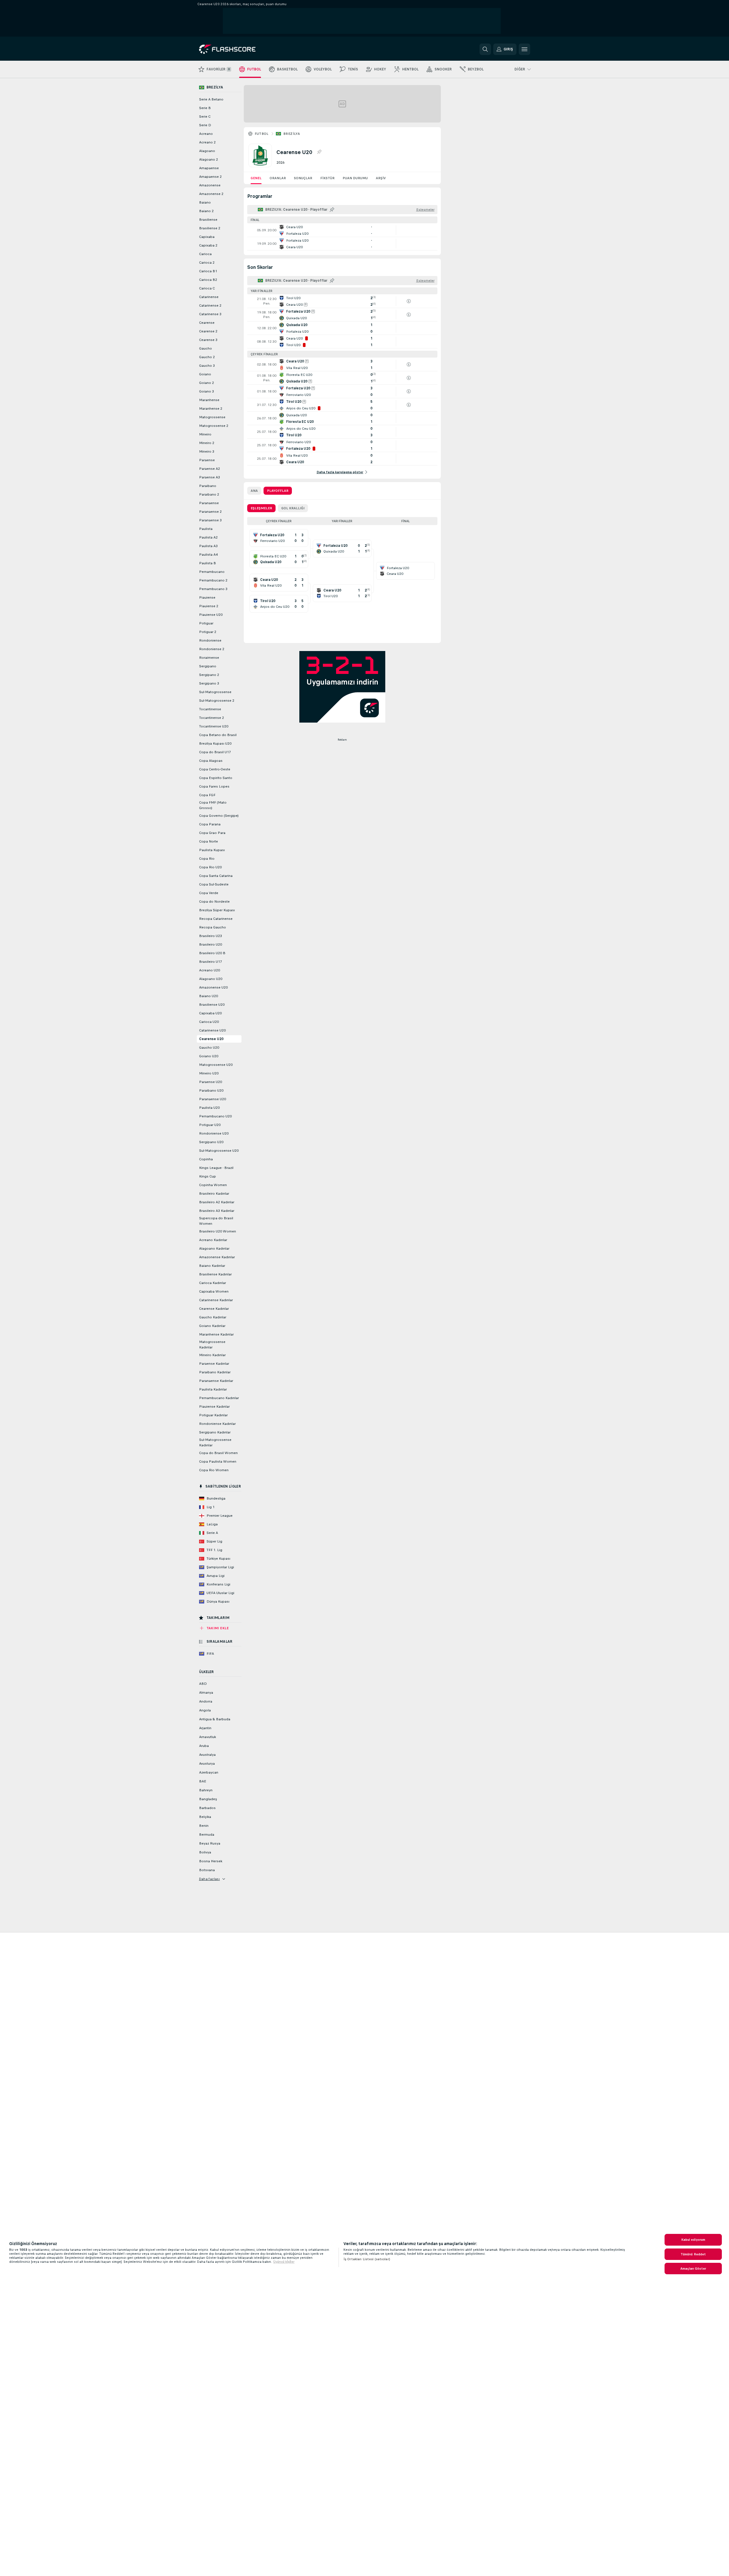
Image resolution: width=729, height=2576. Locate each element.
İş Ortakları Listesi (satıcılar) (367, 2259)
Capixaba (207, 237)
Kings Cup (208, 1176)
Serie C (205, 117)
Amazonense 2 (211, 194)
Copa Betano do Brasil (218, 735)
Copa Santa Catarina (216, 876)
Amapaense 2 (210, 177)
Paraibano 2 (209, 494)
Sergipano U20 (211, 1142)
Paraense (207, 460)
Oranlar (278, 178)
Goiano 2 (207, 383)
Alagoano (207, 151)
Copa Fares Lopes (214, 786)
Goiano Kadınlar (212, 1326)
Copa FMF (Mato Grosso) (213, 805)
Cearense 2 (208, 331)
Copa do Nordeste (214, 902)
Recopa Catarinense (216, 919)
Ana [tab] (254, 491)
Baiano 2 (206, 211)
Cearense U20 (211, 1039)
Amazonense (210, 185)
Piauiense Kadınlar (214, 1407)
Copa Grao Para (212, 833)
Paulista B (208, 563)
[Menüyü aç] (524, 49)
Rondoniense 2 (212, 649)
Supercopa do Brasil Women (216, 1221)
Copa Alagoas (211, 761)
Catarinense (209, 297)
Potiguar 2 (208, 632)
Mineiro (205, 434)
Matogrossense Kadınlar (212, 1345)
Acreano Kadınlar (213, 1240)
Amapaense (209, 168)
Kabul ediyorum (693, 2240)
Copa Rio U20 (210, 867)
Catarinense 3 (210, 314)
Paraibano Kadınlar (215, 1372)
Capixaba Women (214, 1291)
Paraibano (208, 486)
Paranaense (209, 503)
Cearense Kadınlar (214, 1309)
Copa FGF (207, 795)
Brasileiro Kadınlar (214, 1194)
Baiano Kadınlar (212, 1266)
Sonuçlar (303, 178)
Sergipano (208, 666)
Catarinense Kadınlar (216, 1300)
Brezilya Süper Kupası (217, 910)
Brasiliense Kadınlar (215, 1274)
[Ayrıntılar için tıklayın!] (342, 230)
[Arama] (485, 49)
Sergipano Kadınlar (215, 1432)
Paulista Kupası (212, 850)
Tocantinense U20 (214, 726)
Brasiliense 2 (210, 228)
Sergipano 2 (209, 675)
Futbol (262, 134)
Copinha (206, 1159)
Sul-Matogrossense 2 (217, 701)
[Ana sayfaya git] (238, 49)
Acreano (206, 134)
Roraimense (209, 658)
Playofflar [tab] (278, 491)
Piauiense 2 (209, 606)
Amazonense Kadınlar (217, 1257)
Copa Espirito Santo (216, 778)
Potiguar (206, 623)
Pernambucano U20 (215, 1116)
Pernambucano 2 (213, 580)
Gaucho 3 (207, 366)
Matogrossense (212, 417)
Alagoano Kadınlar (214, 1248)
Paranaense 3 (210, 520)
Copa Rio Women (214, 1470)
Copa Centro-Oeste (215, 769)
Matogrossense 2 (214, 426)
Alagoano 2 (209, 159)
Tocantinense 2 (212, 718)
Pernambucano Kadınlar (219, 1398)
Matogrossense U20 (216, 1065)
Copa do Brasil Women (218, 1453)
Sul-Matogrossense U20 (219, 1151)
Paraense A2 (210, 469)
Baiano (205, 202)
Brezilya (292, 134)
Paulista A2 (208, 537)
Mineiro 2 (207, 443)
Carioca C (207, 288)
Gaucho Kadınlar (213, 1317)
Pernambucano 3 (213, 589)
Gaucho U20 (209, 1048)
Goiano (205, 374)
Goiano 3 (207, 391)
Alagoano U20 (211, 979)
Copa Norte (209, 841)
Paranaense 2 (210, 512)
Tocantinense (210, 709)
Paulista (206, 529)
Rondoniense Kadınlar (217, 1424)
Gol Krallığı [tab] (293, 508)
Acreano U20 (210, 970)
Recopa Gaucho (213, 927)
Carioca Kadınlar (213, 1283)
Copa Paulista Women (218, 1461)
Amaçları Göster (693, 2269)
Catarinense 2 (210, 305)
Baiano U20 (209, 996)
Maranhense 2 (211, 409)
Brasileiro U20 (211, 944)
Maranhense (209, 400)
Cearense (207, 323)
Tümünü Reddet (693, 2254)
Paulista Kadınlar (213, 1389)
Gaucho (206, 348)
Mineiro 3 (207, 451)
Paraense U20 (211, 1082)
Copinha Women (213, 1185)
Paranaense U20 (213, 1099)
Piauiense (207, 597)
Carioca (205, 254)
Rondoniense (210, 640)
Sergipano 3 (209, 683)
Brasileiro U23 (211, 936)
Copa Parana (210, 824)
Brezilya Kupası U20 (215, 743)
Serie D (205, 125)
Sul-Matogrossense (215, 692)
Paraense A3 (210, 477)
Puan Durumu (355, 178)
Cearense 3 (208, 340)
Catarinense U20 (212, 1030)
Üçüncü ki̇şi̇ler (284, 2262)
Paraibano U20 (211, 1090)
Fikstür (327, 178)
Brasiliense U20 (212, 1005)
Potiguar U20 (210, 1125)
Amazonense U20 (213, 987)
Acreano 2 (207, 142)
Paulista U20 (209, 1108)
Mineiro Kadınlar (212, 1355)
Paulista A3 (208, 546)
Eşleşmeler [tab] (261, 508)
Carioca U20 (209, 1022)
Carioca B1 (208, 271)
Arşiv (381, 178)
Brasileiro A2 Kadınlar (217, 1202)
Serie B (205, 108)
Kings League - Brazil (216, 1168)
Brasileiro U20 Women (218, 1231)
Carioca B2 (208, 280)
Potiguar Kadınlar (213, 1415)
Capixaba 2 (208, 245)
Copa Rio (207, 859)
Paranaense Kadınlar (216, 1381)
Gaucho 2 (207, 357)
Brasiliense (208, 220)
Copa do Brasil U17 (215, 752)
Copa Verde (209, 893)
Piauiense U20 (211, 615)
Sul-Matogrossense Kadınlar (215, 1442)
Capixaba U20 (210, 1013)
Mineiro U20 (209, 1073)
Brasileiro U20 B (212, 953)
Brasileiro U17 (211, 962)
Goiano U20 (209, 1056)
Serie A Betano (211, 99)
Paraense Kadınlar (214, 1364)
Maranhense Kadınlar (216, 1334)
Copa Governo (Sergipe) (219, 816)
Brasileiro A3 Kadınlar (217, 1211)
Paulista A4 (208, 555)
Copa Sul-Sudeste (214, 884)
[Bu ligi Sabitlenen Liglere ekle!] (319, 152)
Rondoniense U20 (214, 1133)
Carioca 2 (207, 263)
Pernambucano (212, 572)
